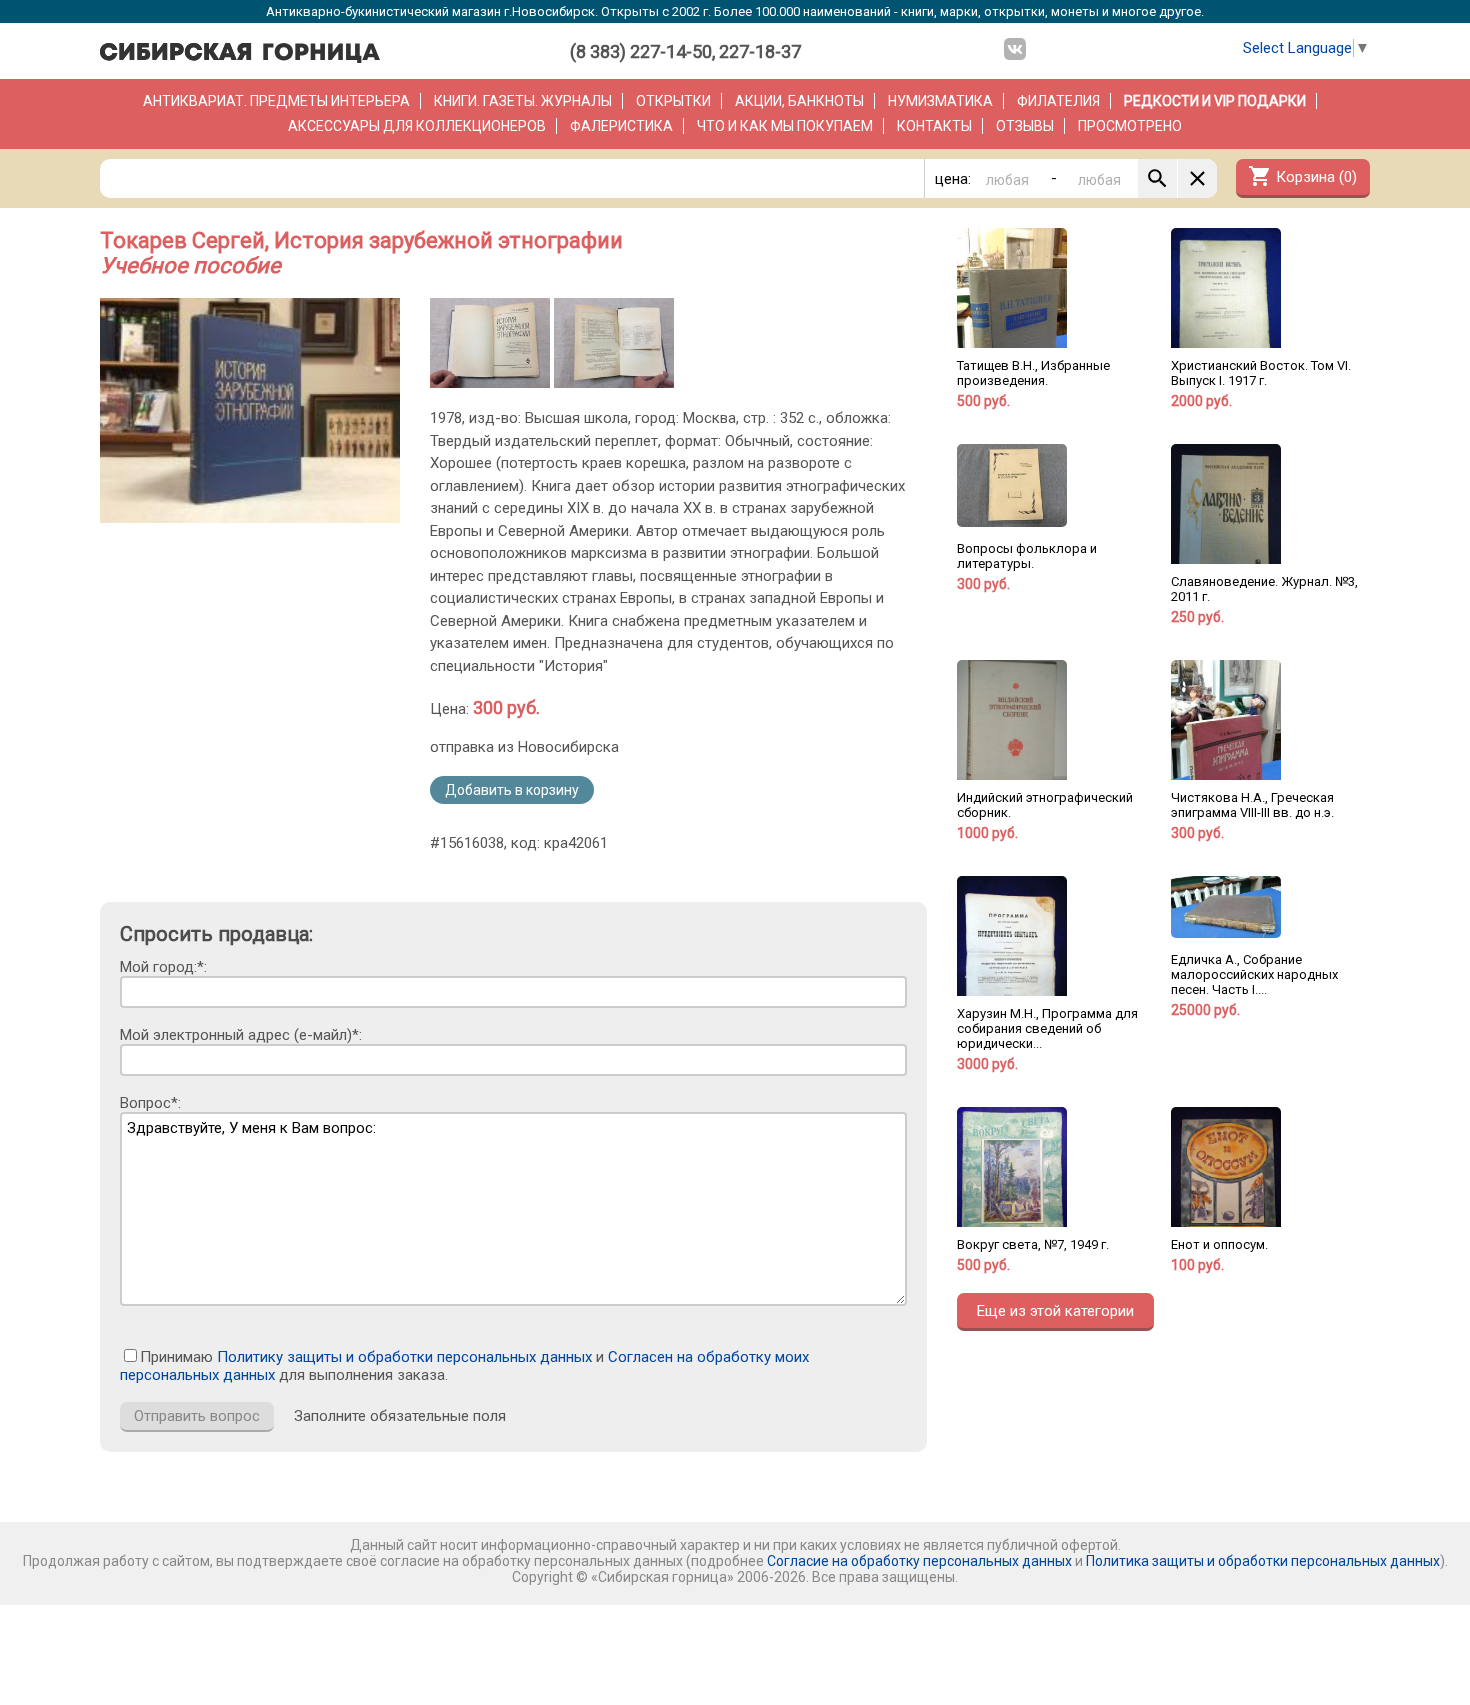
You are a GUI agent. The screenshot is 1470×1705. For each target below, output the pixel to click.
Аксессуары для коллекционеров (417, 126)
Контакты (934, 126)
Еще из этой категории (1055, 1311)
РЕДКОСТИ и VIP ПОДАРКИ (1215, 101)
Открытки (673, 101)
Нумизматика (940, 101)
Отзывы (1025, 126)
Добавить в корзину (512, 790)
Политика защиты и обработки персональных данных (1263, 1561)
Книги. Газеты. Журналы (523, 101)
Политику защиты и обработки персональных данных (404, 1357)
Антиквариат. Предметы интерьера (276, 101)
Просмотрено (1130, 126)
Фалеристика (621, 126)
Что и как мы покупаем (785, 126)
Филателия (1058, 101)
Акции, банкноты (799, 101)
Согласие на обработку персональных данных (919, 1561)
